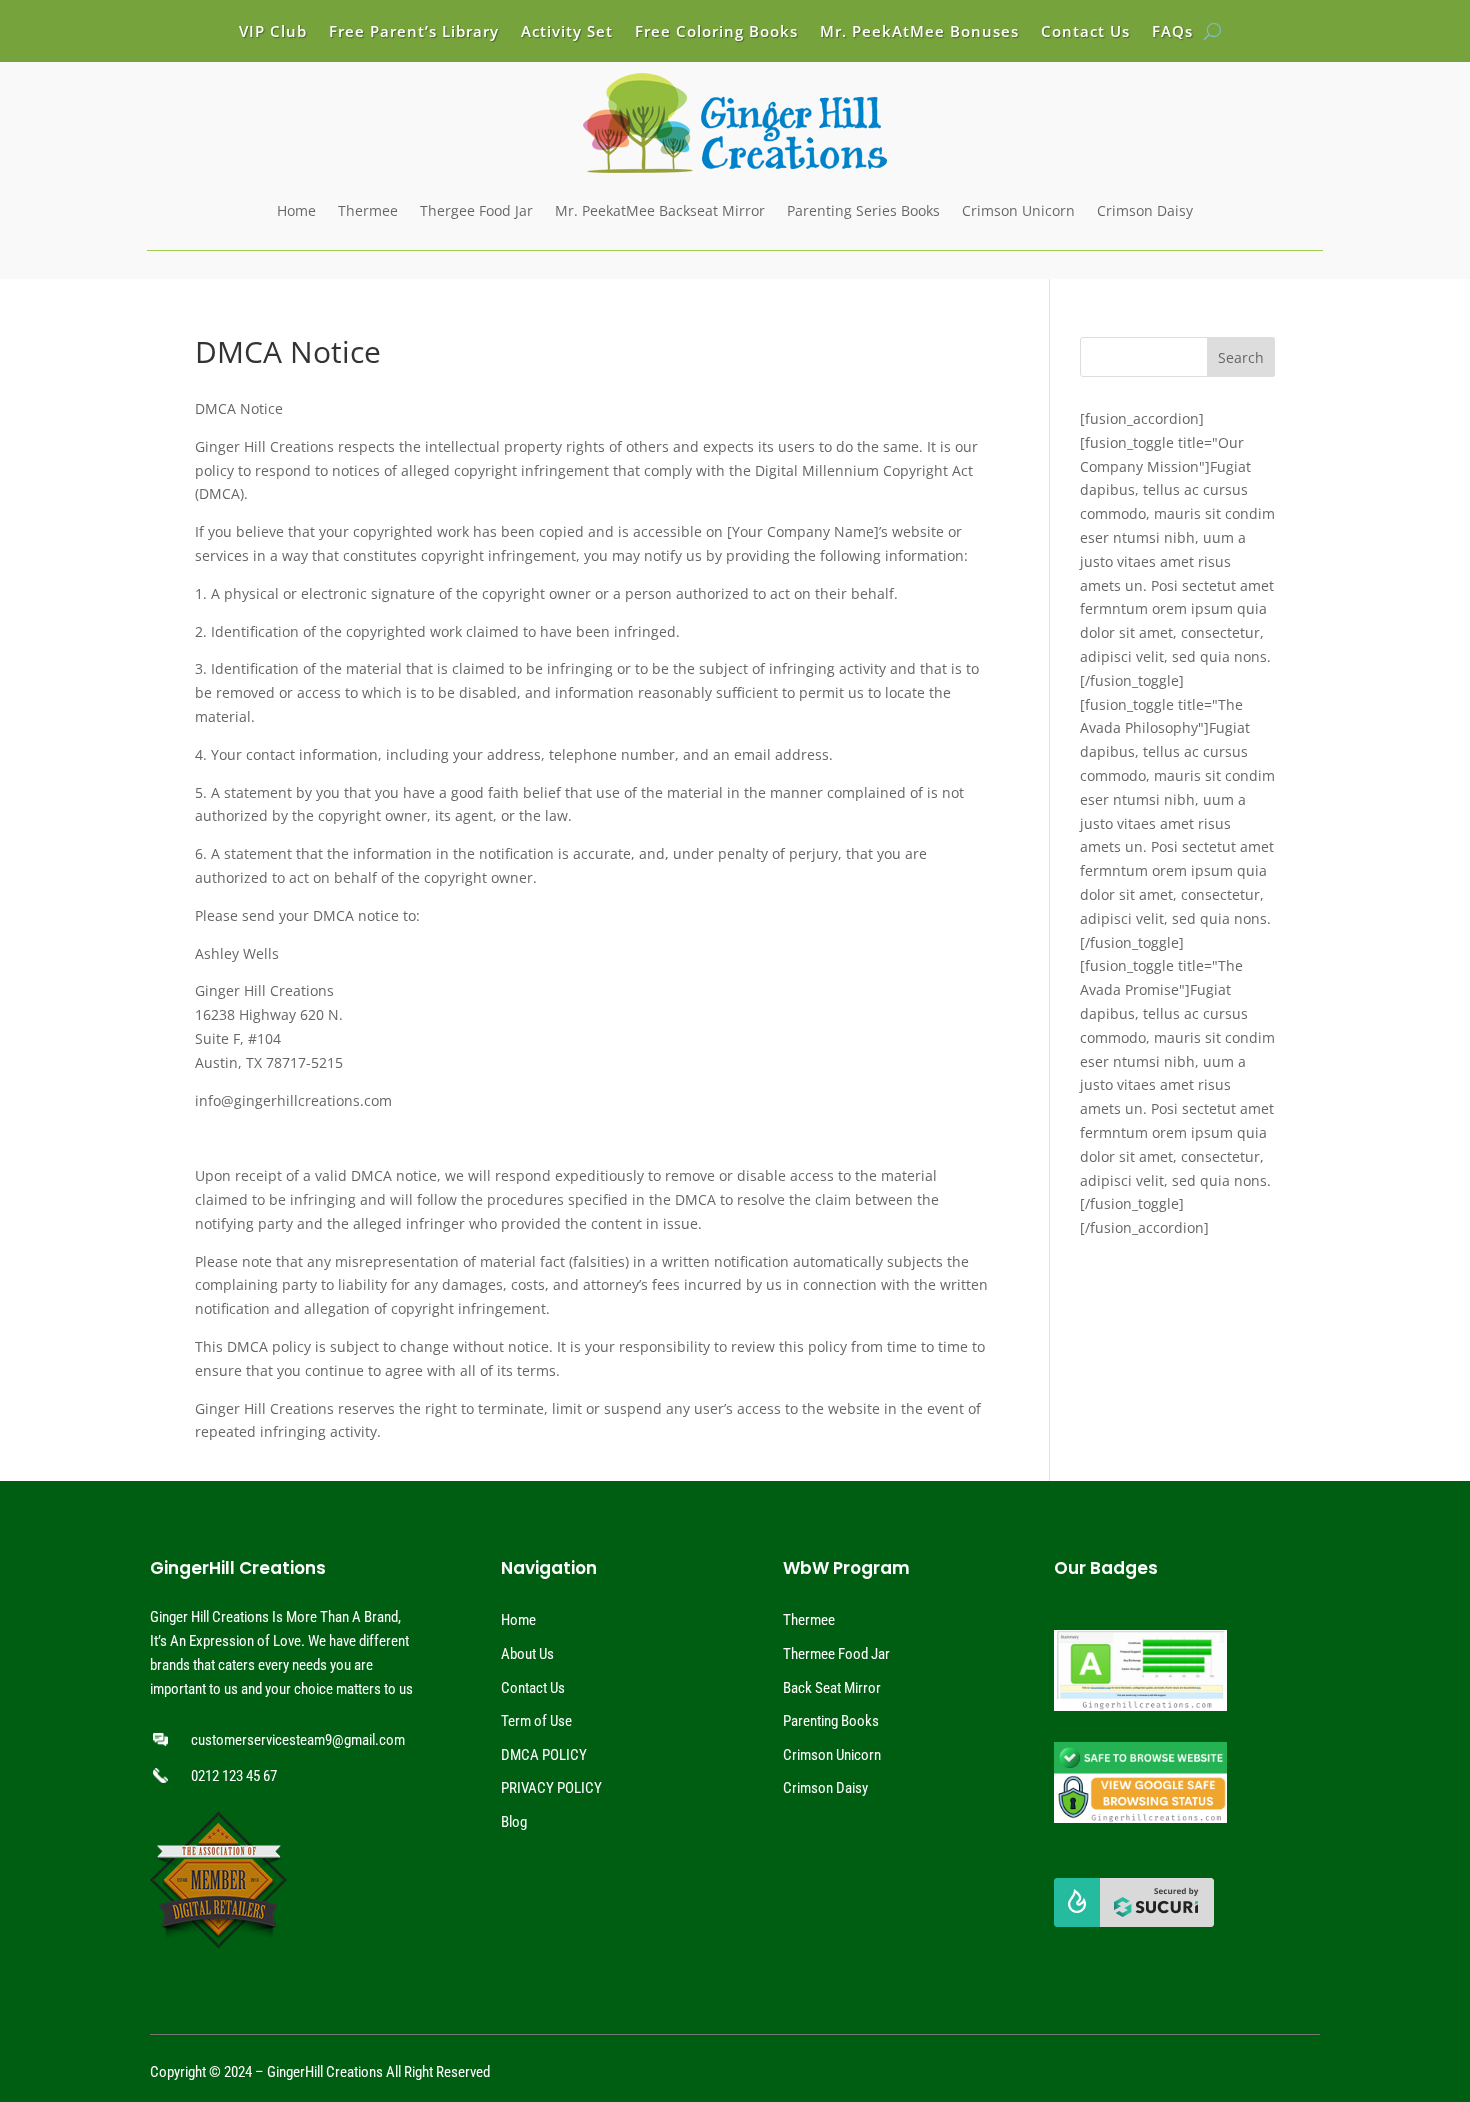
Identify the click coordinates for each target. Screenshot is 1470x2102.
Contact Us (1085, 32)
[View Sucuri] (1134, 1922)
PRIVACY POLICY (551, 1788)
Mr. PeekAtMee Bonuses (919, 32)
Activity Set (567, 32)
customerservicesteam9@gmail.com (298, 1740)
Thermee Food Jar (836, 1654)
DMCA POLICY (544, 1755)
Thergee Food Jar (476, 210)
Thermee (368, 210)
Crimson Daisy (1145, 210)
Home (296, 210)
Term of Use (536, 1721)
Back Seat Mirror (832, 1688)
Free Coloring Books (716, 32)
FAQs (1172, 32)
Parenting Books (831, 1721)
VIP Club (273, 32)
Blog (514, 1822)
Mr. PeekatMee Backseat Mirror (660, 210)
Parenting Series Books (863, 210)
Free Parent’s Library (414, 32)
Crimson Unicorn (1018, 210)
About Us (527, 1654)
